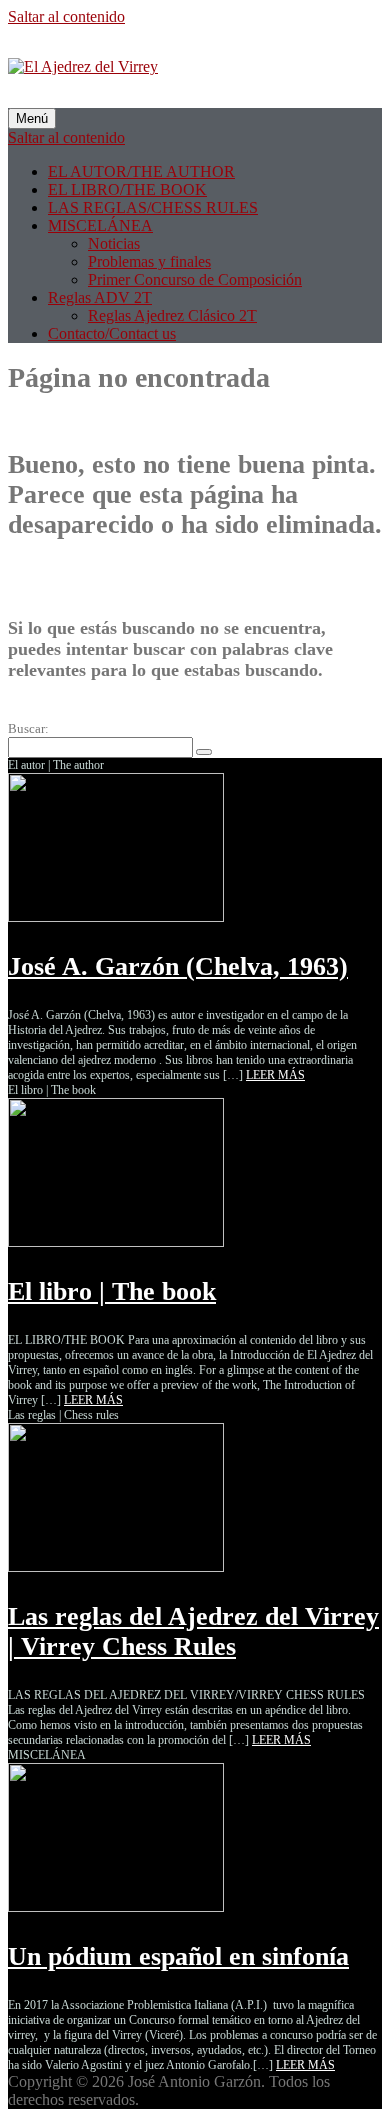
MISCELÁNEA (100, 225)
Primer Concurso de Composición (195, 279)
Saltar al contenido (66, 16)
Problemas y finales (149, 261)
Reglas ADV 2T (100, 297)
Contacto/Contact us (112, 333)
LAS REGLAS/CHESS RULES (153, 207)
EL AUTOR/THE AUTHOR (141, 171)
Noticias (114, 243)
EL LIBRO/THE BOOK (127, 189)
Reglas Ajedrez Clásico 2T (172, 315)
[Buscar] (204, 752)
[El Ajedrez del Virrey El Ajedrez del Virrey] (83, 66)
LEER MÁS (275, 1075)
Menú (32, 118)
